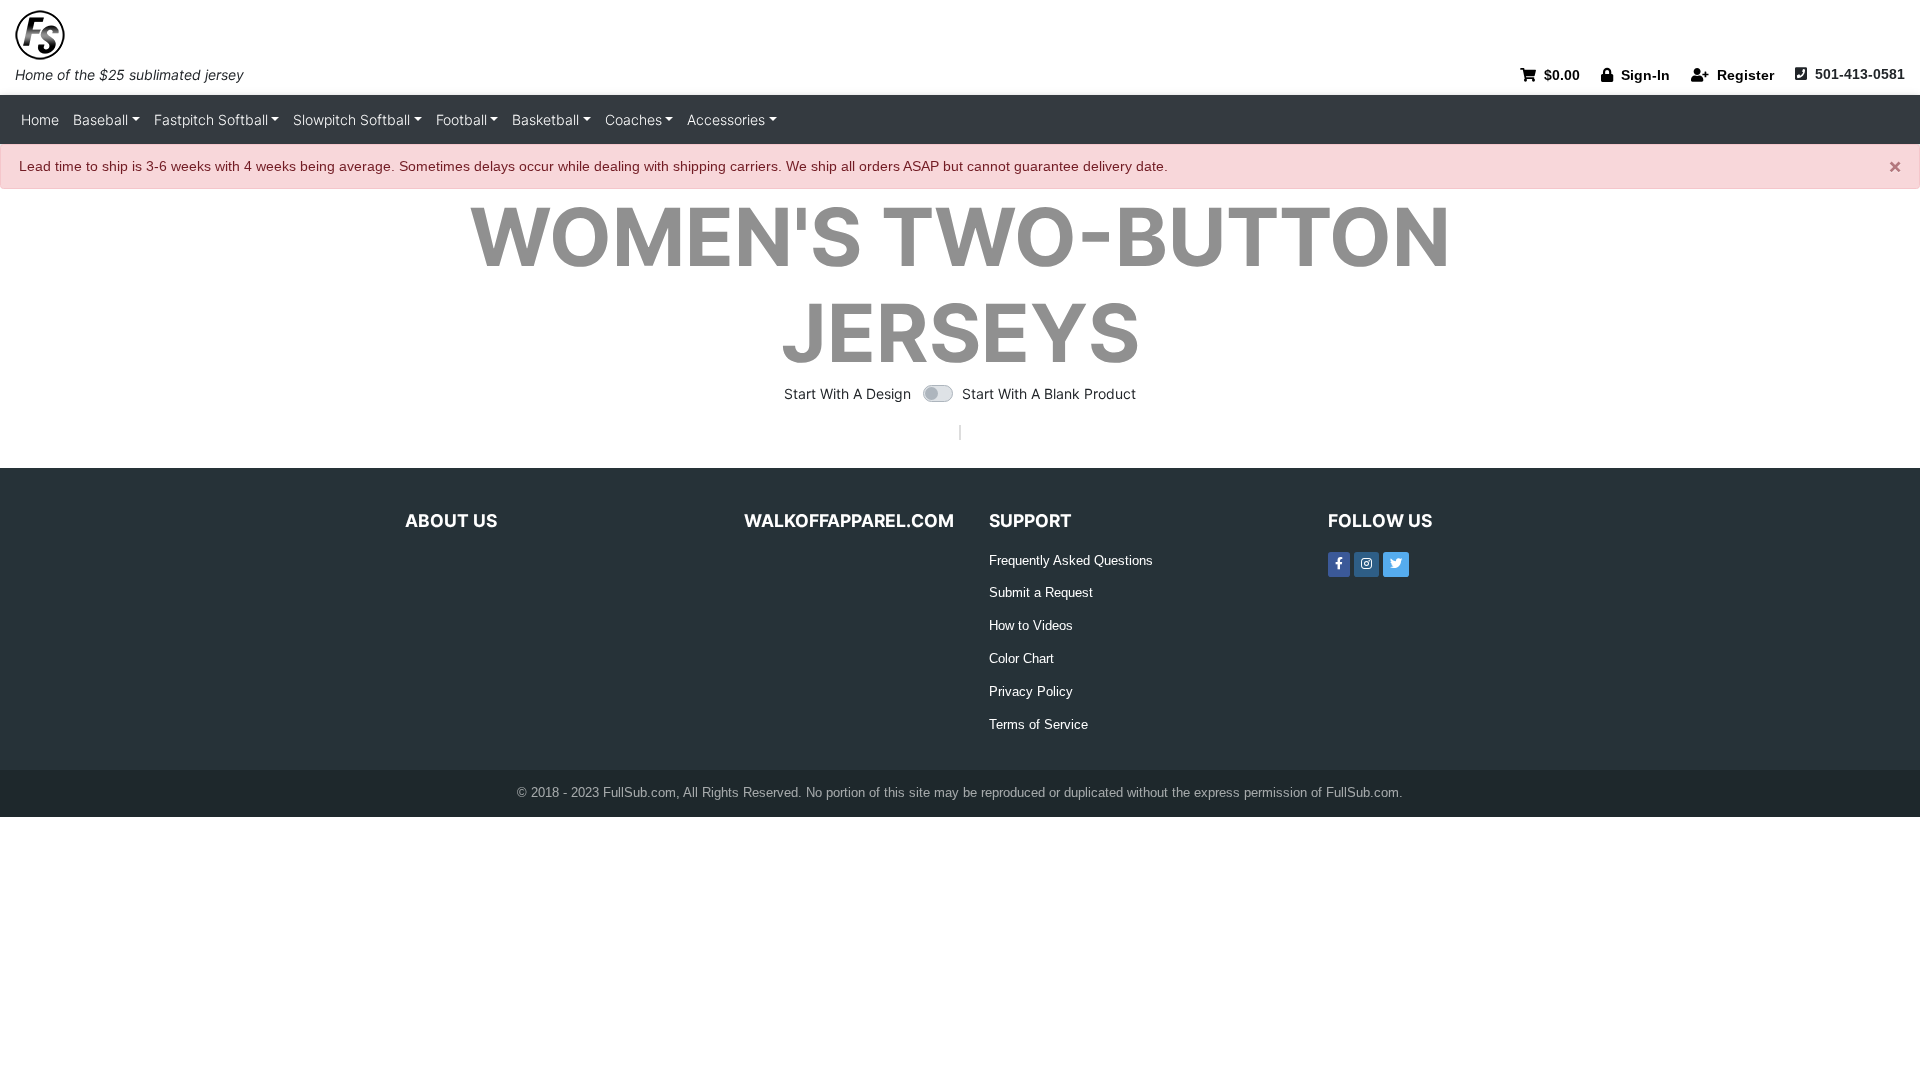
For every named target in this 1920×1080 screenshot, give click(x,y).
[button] (106, 119)
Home (40, 119)
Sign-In (1641, 75)
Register (1741, 75)
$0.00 (1558, 75)
